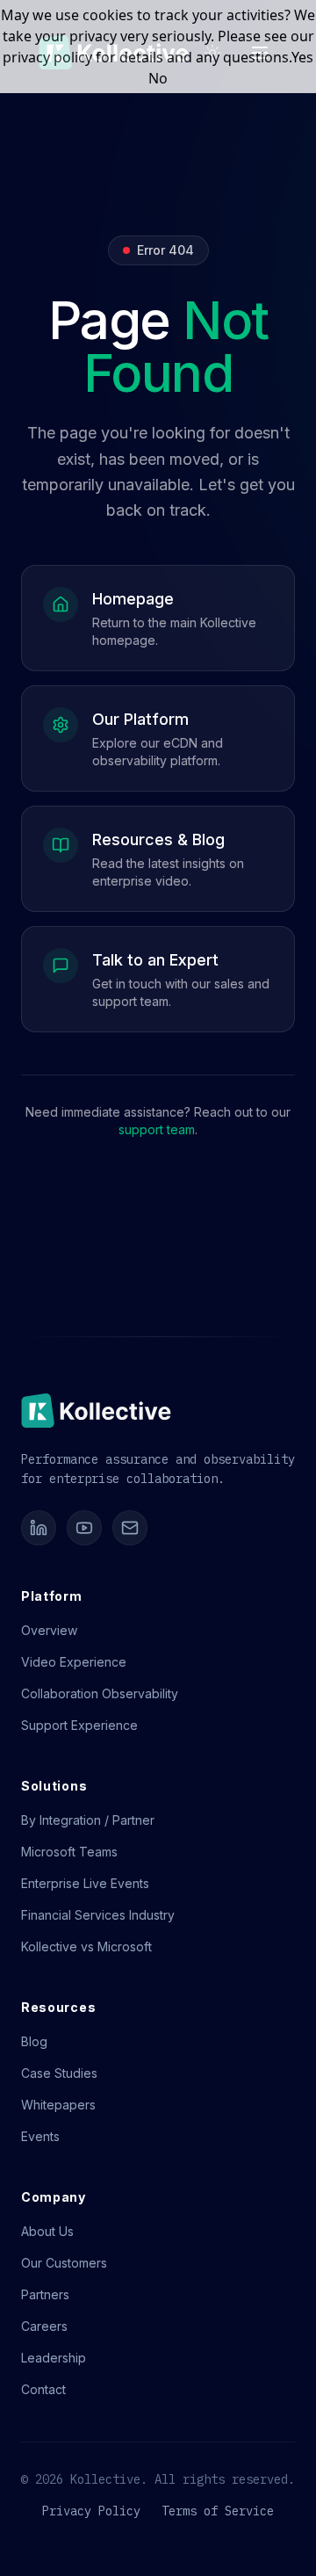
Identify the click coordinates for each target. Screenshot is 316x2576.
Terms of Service (218, 2511)
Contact (43, 2389)
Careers (44, 2326)
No (158, 78)
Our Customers (64, 2263)
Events (40, 2136)
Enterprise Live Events (85, 1883)
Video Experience (74, 1662)
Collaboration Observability (100, 1693)
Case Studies (59, 2073)
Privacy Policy (91, 2511)
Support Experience (79, 1725)
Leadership (54, 2358)
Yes (302, 57)
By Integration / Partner (88, 1820)
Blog (34, 2041)
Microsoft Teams (69, 1852)
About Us (47, 2231)
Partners (45, 2294)
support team (157, 1129)
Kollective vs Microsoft (86, 1946)
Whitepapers (58, 2105)
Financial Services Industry (98, 1915)
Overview (49, 1630)
